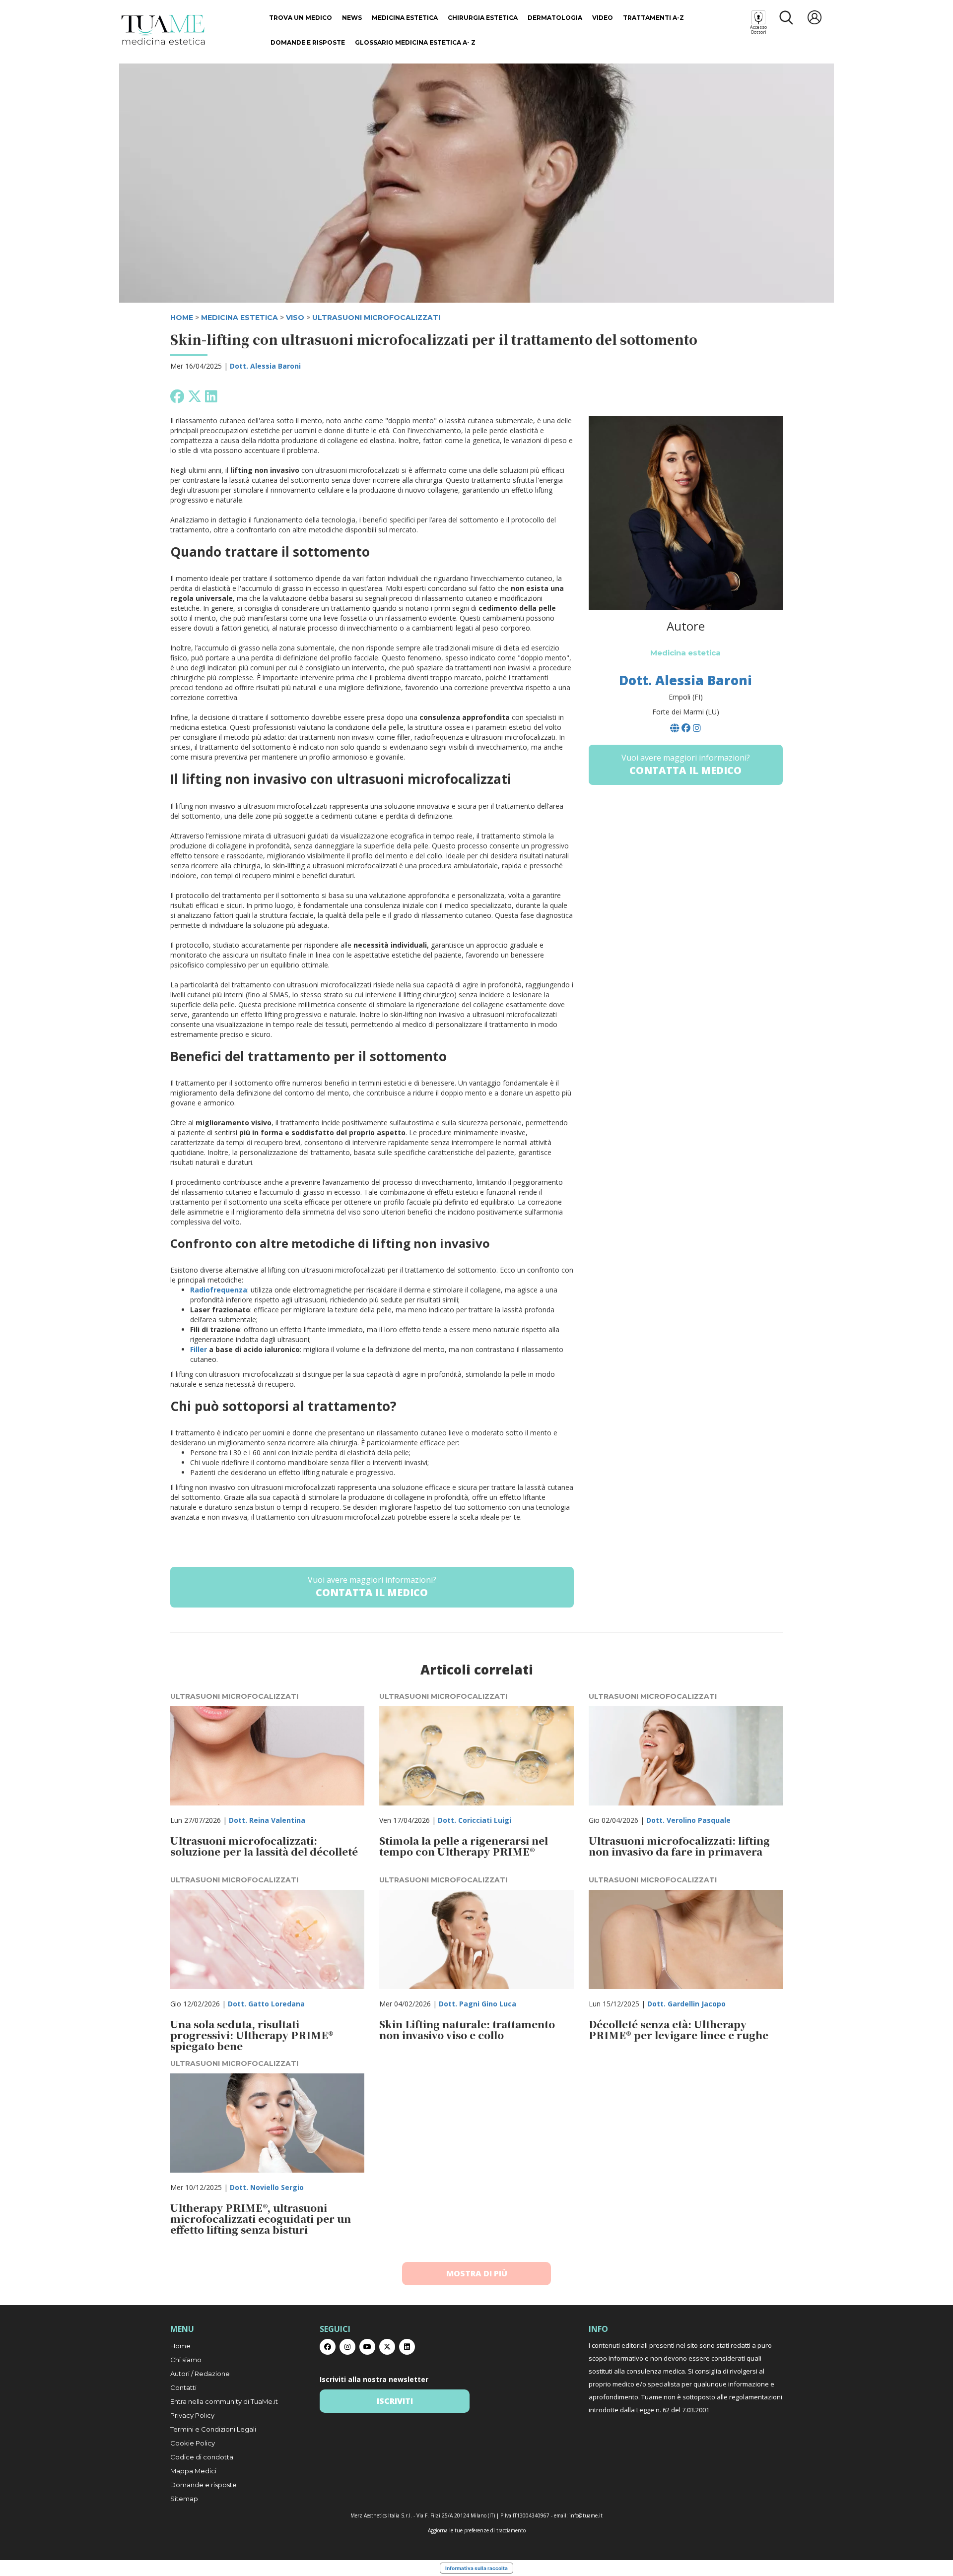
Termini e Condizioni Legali (213, 2429)
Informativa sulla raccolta (476, 2568)
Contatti (183, 2387)
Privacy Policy (192, 2415)
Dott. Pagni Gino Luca (477, 2004)
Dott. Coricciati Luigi (475, 1820)
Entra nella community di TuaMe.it (224, 2401)
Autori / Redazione (200, 2374)
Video (603, 18)
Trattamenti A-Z (653, 18)
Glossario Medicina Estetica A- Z (415, 42)
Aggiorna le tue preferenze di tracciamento (477, 2530)
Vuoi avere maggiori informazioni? (372, 1587)
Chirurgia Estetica (483, 18)
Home (180, 2346)
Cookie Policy (193, 2443)
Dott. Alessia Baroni (265, 366)
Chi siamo (186, 2360)
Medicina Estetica (405, 18)
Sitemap (184, 2499)
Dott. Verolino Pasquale (688, 1820)
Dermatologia (555, 18)
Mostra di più (477, 2273)
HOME (182, 318)
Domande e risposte (308, 42)
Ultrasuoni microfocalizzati (376, 318)
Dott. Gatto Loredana (266, 2004)
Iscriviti (395, 2401)
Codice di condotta (202, 2457)
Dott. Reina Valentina (267, 1820)
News (352, 18)
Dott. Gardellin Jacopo (686, 2004)
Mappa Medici (193, 2471)
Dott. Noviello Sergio (267, 2187)
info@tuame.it (586, 2515)
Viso (295, 318)
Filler (199, 1349)
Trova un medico (301, 18)
